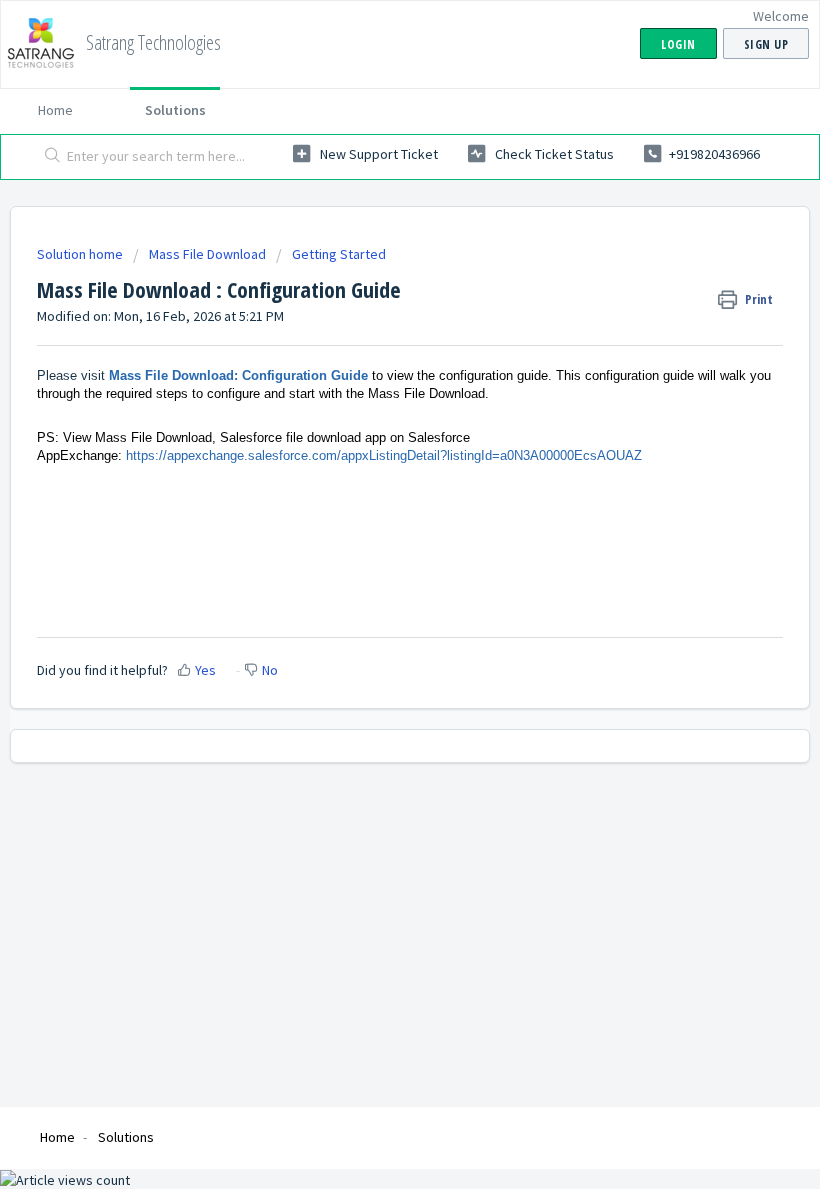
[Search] (48, 157)
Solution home (81, 254)
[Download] (373, 583)
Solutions (175, 110)
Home (55, 110)
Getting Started (339, 254)
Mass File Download (207, 254)
